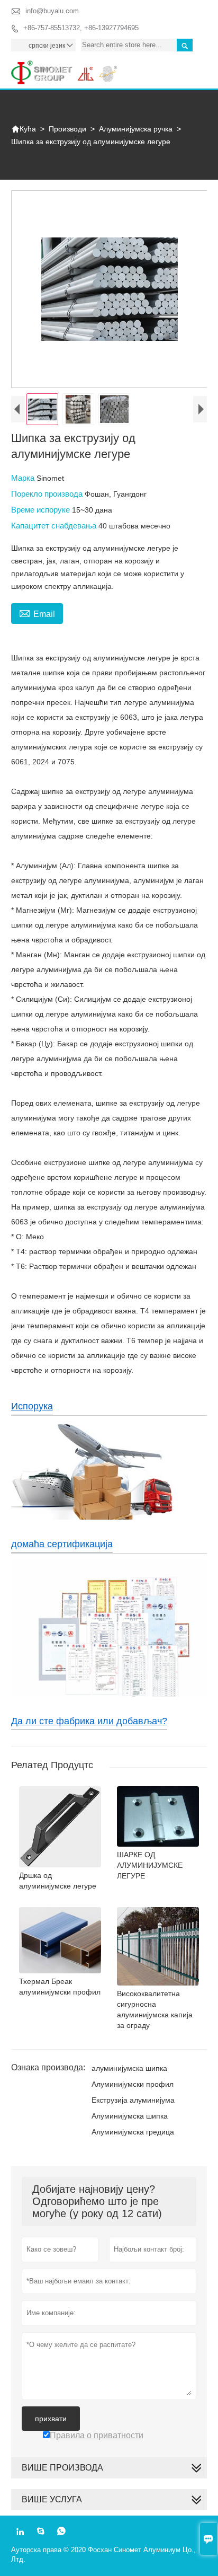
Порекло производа (48, 494)
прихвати (51, 2419)
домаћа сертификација (62, 1544)
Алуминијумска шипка (130, 2116)
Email (37, 613)
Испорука (32, 1406)
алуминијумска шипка (129, 2068)
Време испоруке (42, 510)
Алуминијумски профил (133, 2084)
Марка (24, 478)
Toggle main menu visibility (194, 69)
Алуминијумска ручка (136, 129)
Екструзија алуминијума (133, 2100)
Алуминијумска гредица (133, 2132)
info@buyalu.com (52, 11)
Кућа (24, 129)
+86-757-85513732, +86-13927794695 (81, 28)
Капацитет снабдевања (55, 526)
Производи (67, 129)
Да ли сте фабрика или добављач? (89, 1721)
